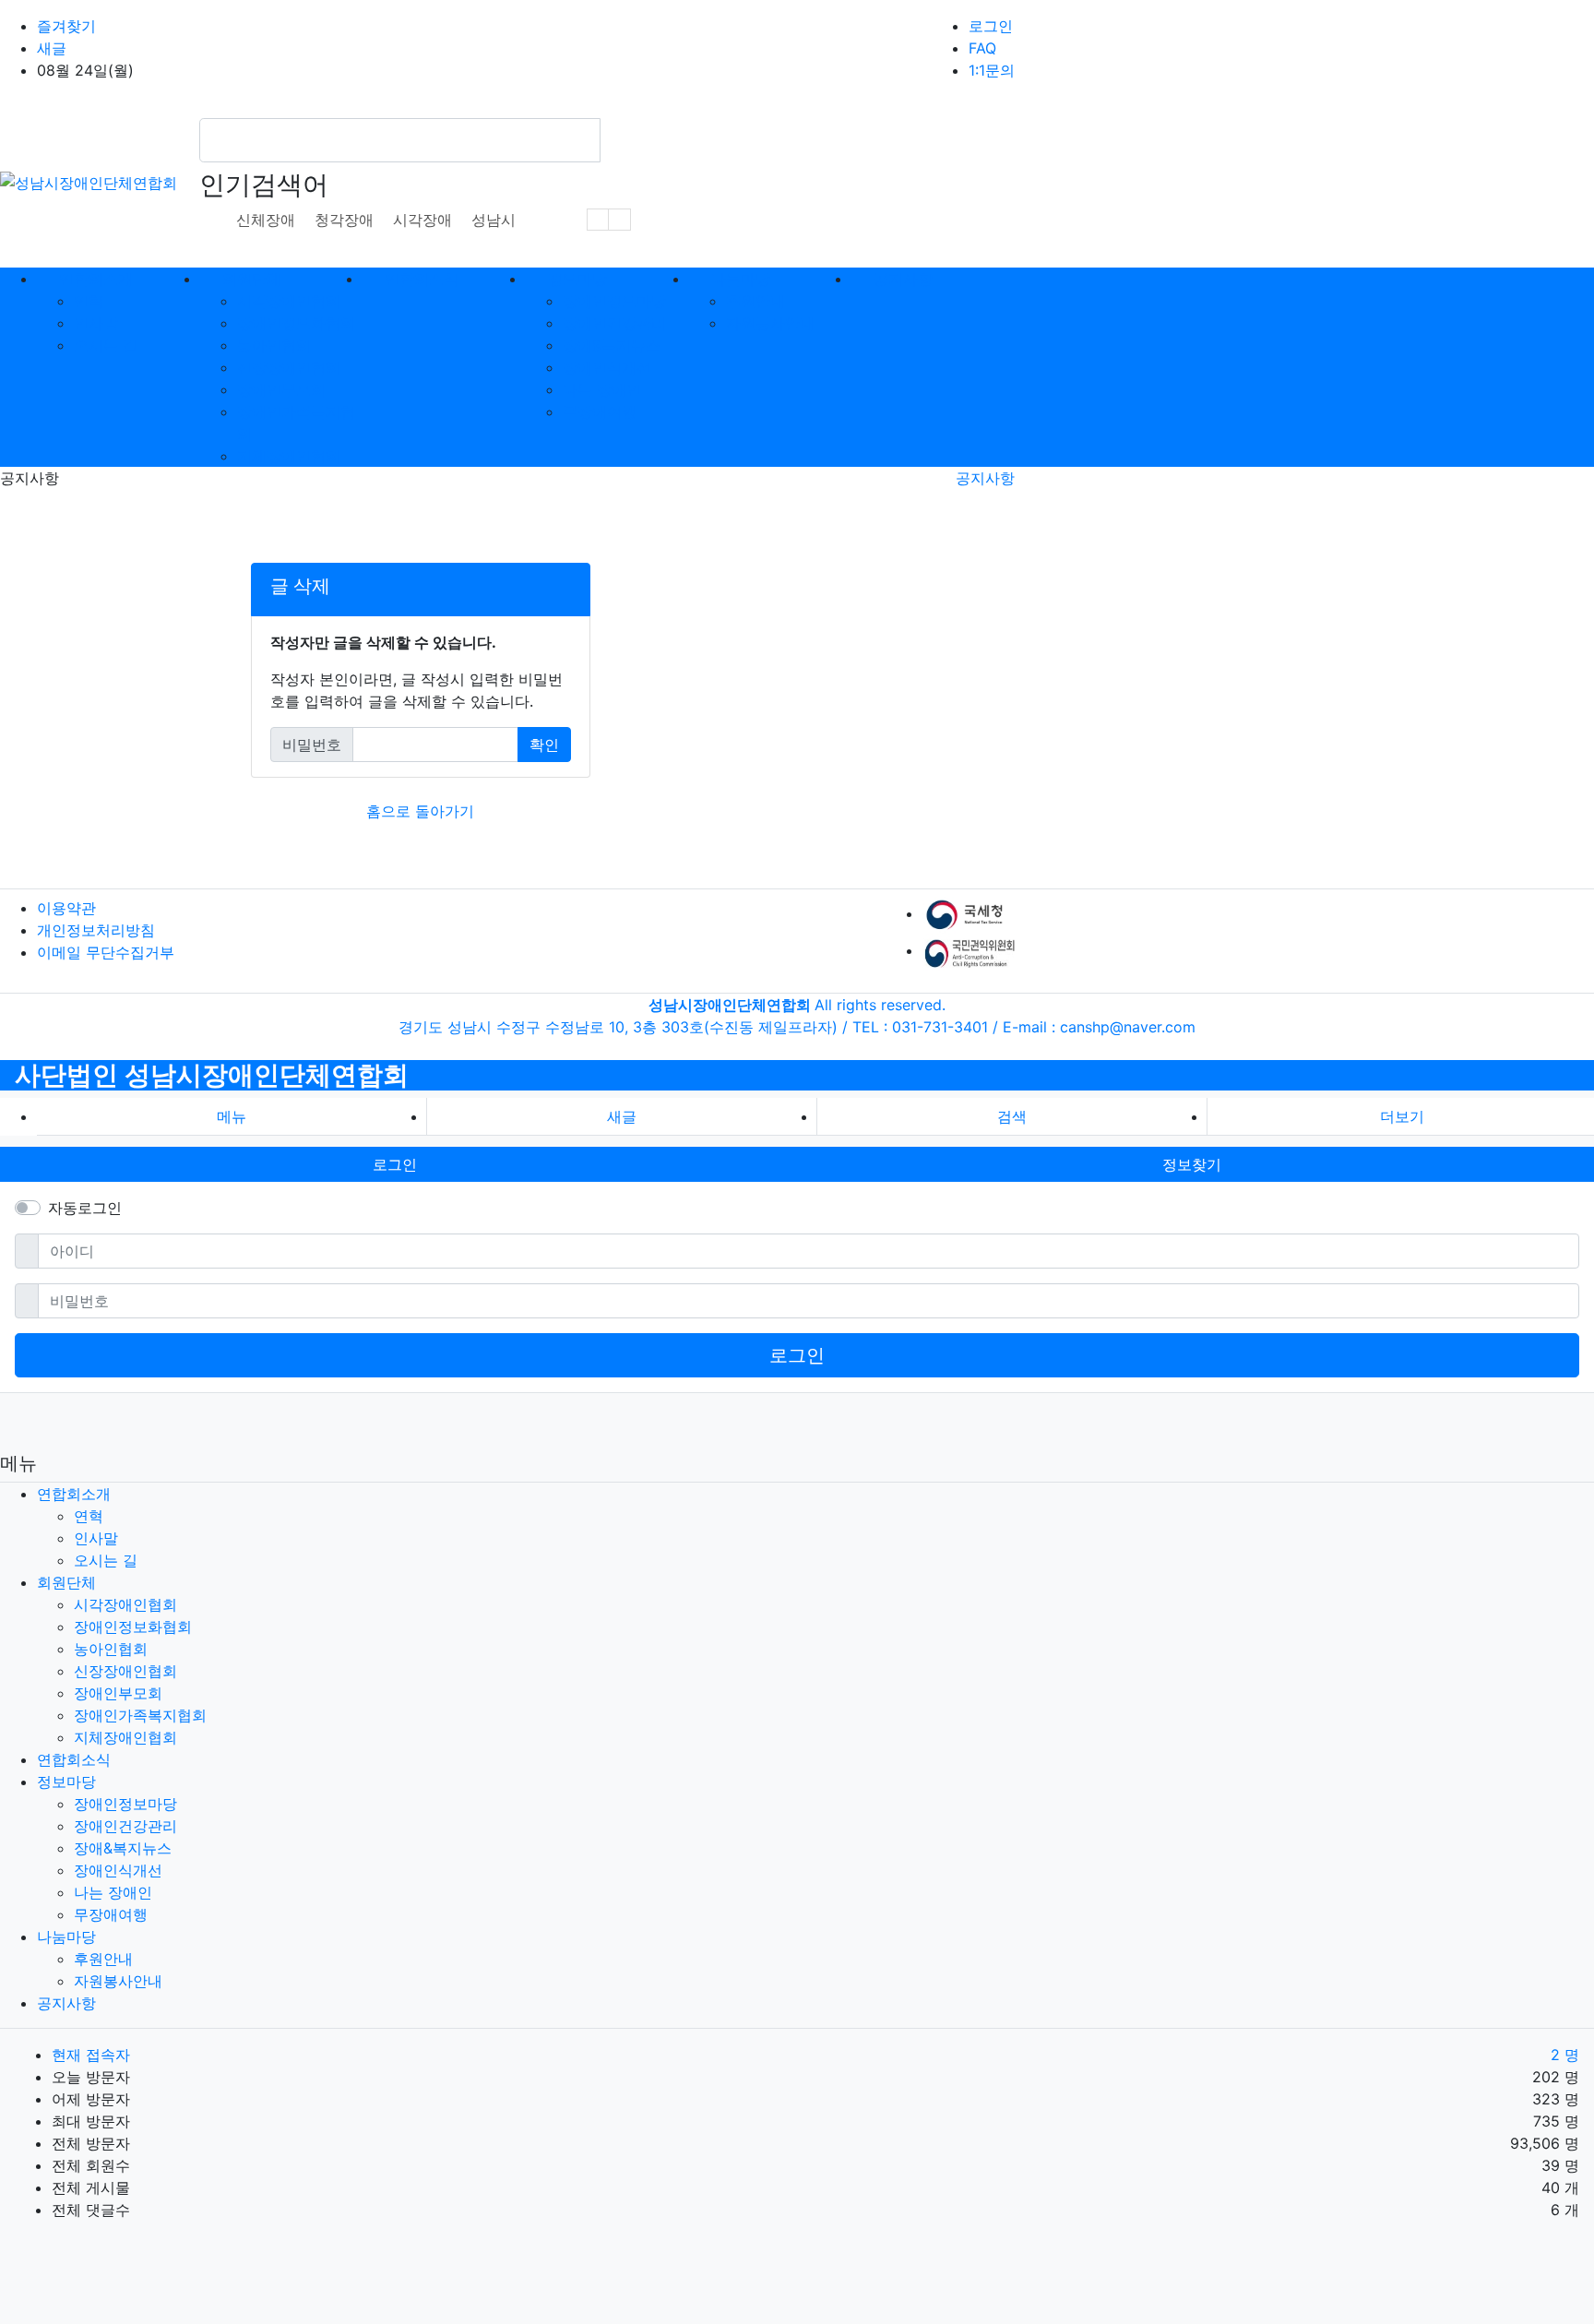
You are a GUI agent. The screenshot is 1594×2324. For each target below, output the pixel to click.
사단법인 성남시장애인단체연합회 (212, 1075)
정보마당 (66, 1782)
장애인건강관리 (614, 323)
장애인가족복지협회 (140, 1715)
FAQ (982, 48)
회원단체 (66, 1582)
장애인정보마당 (614, 301)
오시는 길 (106, 345)
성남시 (494, 220)
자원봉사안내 (770, 323)
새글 (52, 48)
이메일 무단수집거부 (106, 952)
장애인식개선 (607, 367)
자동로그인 (85, 1208)
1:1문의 (992, 70)
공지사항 (985, 478)
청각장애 (344, 220)
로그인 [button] (395, 1164)
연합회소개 (74, 1494)
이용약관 (66, 908)
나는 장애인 (602, 389)
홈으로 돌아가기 (420, 811)
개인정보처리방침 (96, 930)
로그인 (991, 26)
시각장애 (422, 220)
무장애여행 (600, 411)
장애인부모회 (281, 389)
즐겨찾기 (66, 26)
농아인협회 (274, 345)
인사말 (96, 323)
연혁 (89, 301)
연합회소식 (74, 1759)
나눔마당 (66, 1937)
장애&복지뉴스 (612, 345)
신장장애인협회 (289, 367)
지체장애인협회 (289, 456)
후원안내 (755, 301)
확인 (544, 745)
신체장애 (266, 220)
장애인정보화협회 (296, 323)
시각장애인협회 (289, 301)
